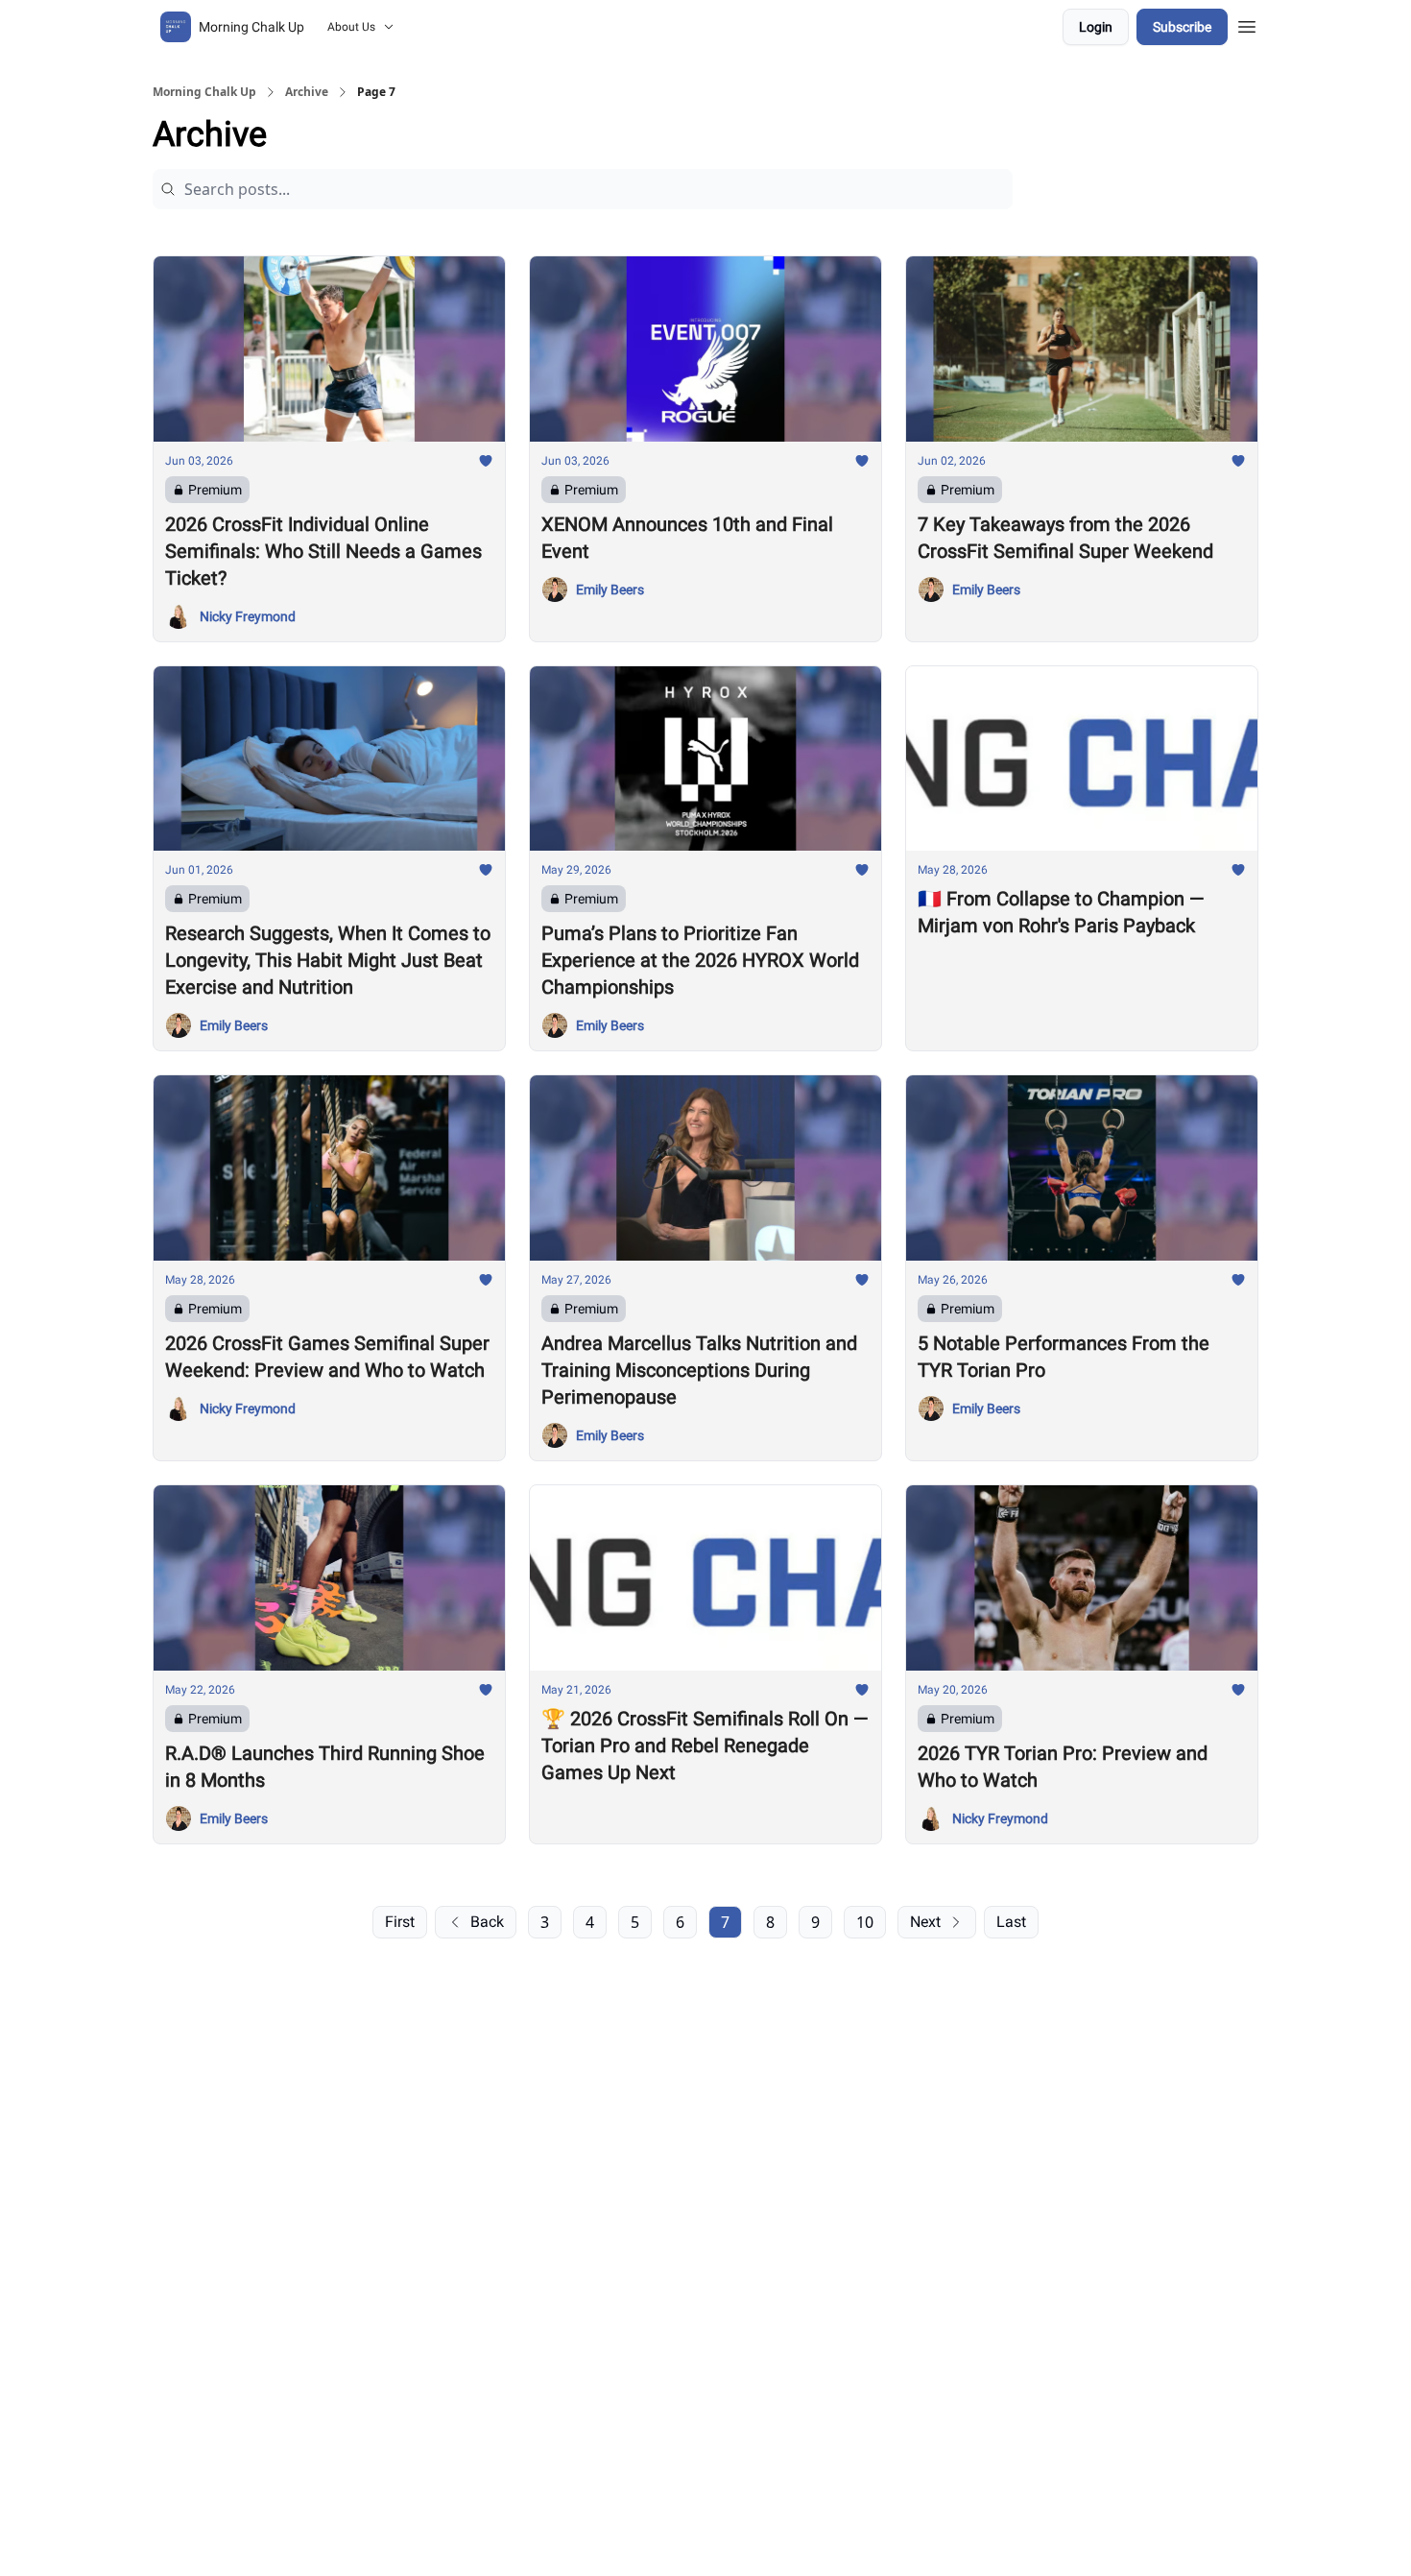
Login (1096, 27)
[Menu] (1247, 24)
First (400, 1922)
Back (487, 1922)
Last (1011, 1922)
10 (865, 1922)
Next (925, 1922)
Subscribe (1182, 27)
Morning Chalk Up (204, 92)
